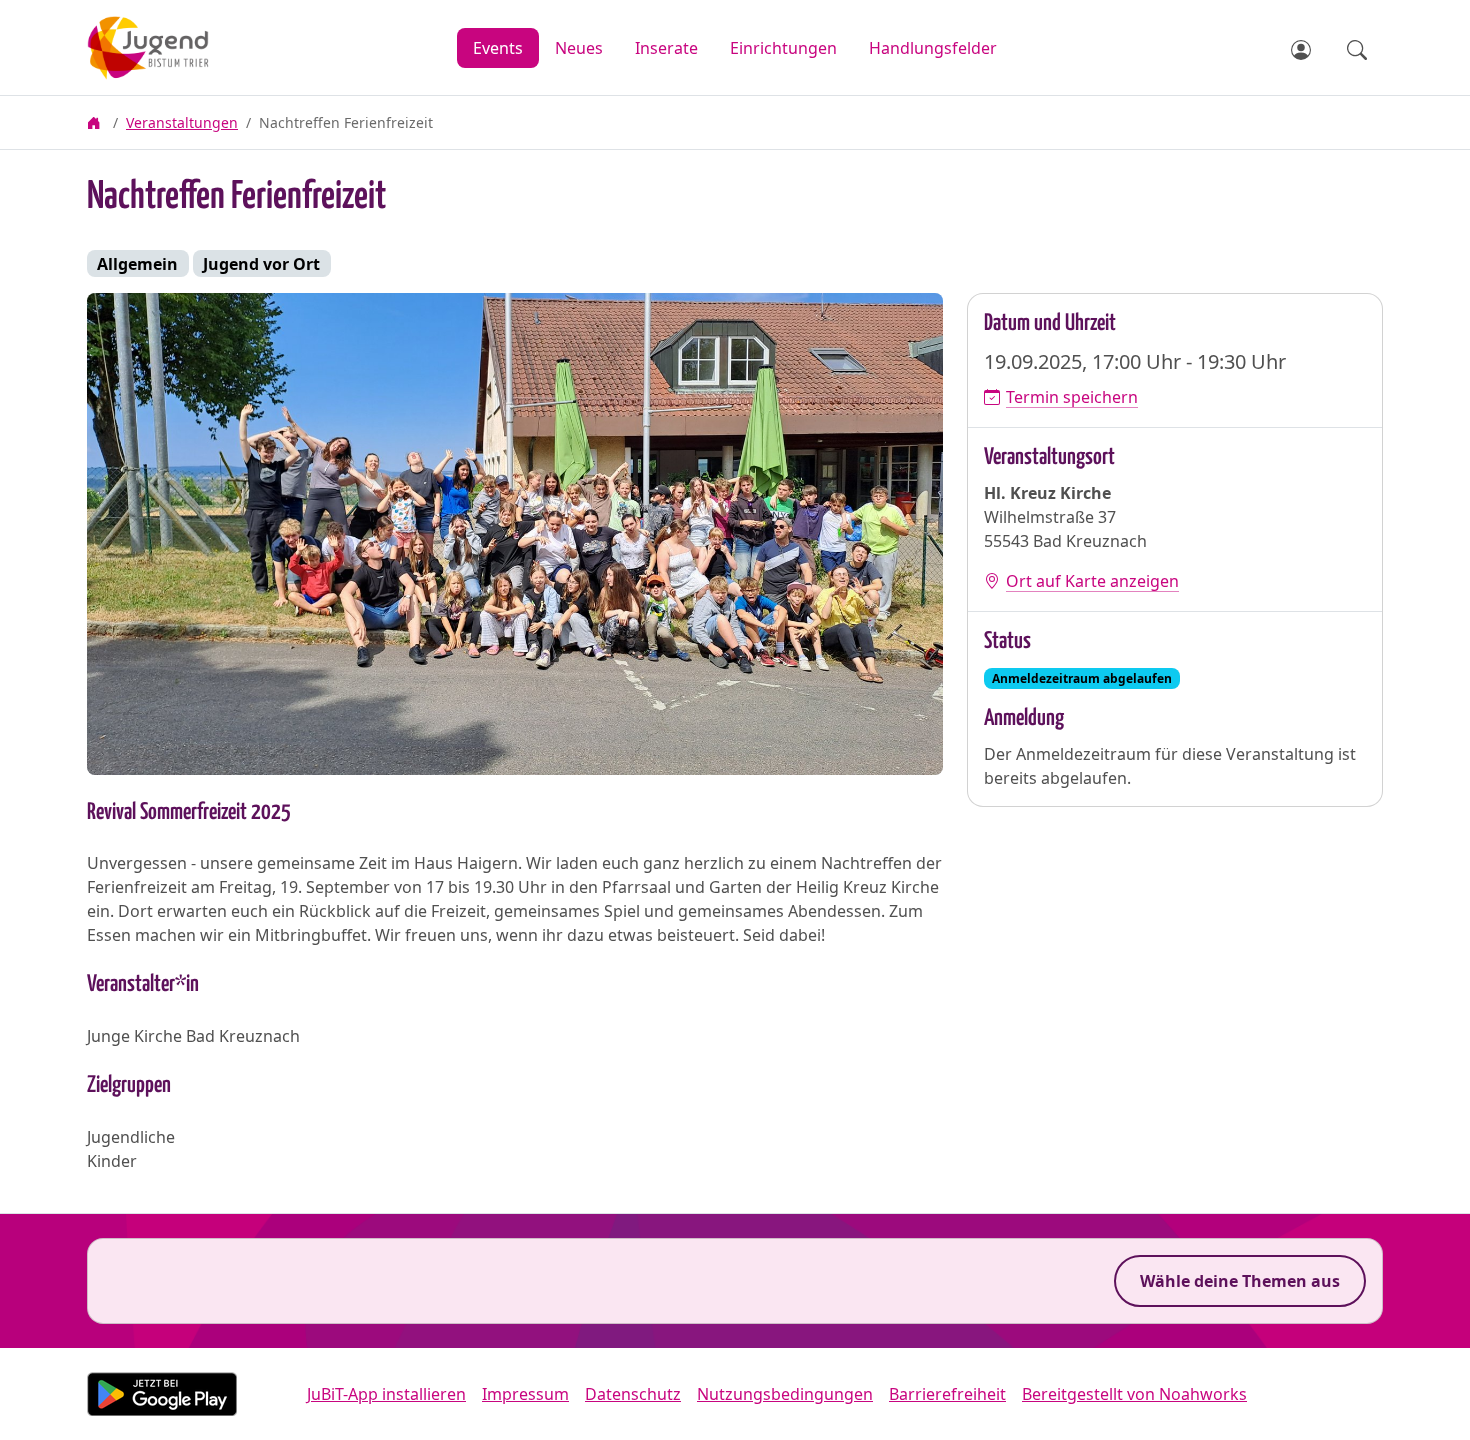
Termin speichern (1072, 397)
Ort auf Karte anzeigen (1092, 581)
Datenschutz (633, 1394)
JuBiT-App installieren (386, 1394)
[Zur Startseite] (195, 48)
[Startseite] (96, 122)
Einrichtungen (783, 48)
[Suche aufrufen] (1357, 48)
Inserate (666, 48)
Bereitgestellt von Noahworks (1134, 1394)
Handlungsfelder (933, 48)
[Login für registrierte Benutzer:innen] (1303, 48)
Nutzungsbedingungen (785, 1394)
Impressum (525, 1394)
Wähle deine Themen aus (1240, 1281)
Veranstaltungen (182, 122)
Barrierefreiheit (947, 1394)
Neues (579, 48)
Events (498, 48)
